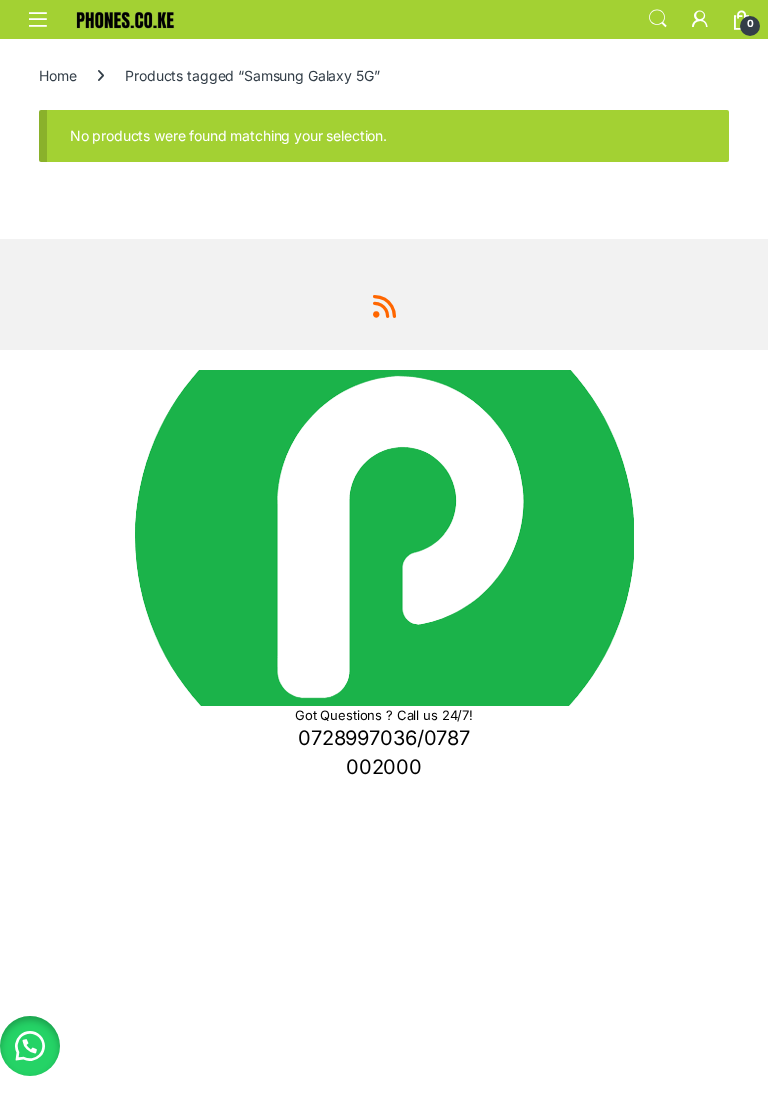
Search (658, 19)
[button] (30, 1046)
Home (57, 75)
